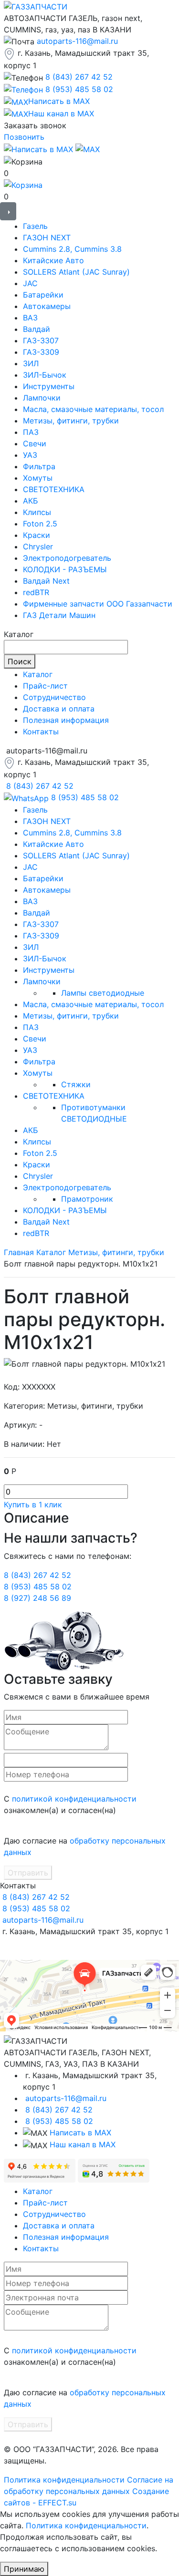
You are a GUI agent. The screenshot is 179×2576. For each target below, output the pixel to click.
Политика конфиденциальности (64, 2480)
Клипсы (37, 512)
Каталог (38, 674)
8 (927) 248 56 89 (37, 1598)
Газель (35, 226)
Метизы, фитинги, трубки (71, 421)
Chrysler (38, 546)
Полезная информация (66, 720)
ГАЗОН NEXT (47, 237)
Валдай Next (46, 581)
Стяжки (76, 1084)
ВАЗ (30, 318)
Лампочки (42, 398)
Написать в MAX (80, 2133)
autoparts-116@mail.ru (77, 41)
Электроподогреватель (67, 558)
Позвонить (24, 137)
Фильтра (39, 466)
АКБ (31, 501)
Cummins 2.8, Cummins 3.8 (72, 249)
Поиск (20, 661)
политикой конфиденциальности (74, 1799)
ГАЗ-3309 (41, 352)
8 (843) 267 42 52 (79, 77)
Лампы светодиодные (103, 993)
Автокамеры (47, 306)
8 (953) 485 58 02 (79, 89)
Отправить (28, 1873)
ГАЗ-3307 (41, 340)
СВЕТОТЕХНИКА (54, 489)
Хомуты (38, 478)
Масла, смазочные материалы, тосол (93, 409)
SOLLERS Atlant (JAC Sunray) (76, 272)
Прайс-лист (45, 686)
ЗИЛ (31, 363)
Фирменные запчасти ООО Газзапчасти (98, 604)
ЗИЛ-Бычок (45, 375)
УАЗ (30, 455)
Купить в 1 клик (33, 1504)
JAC (30, 283)
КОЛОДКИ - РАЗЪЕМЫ (65, 569)
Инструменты (49, 386)
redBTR (36, 592)
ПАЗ (31, 432)
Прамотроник (87, 1199)
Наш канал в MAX (83, 2144)
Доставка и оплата (59, 709)
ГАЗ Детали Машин (59, 615)
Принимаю (24, 2569)
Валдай (37, 329)
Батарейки (43, 295)
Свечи (35, 443)
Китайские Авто (53, 260)
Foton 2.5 (40, 524)
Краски (37, 535)
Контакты (41, 732)
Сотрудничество (54, 697)
